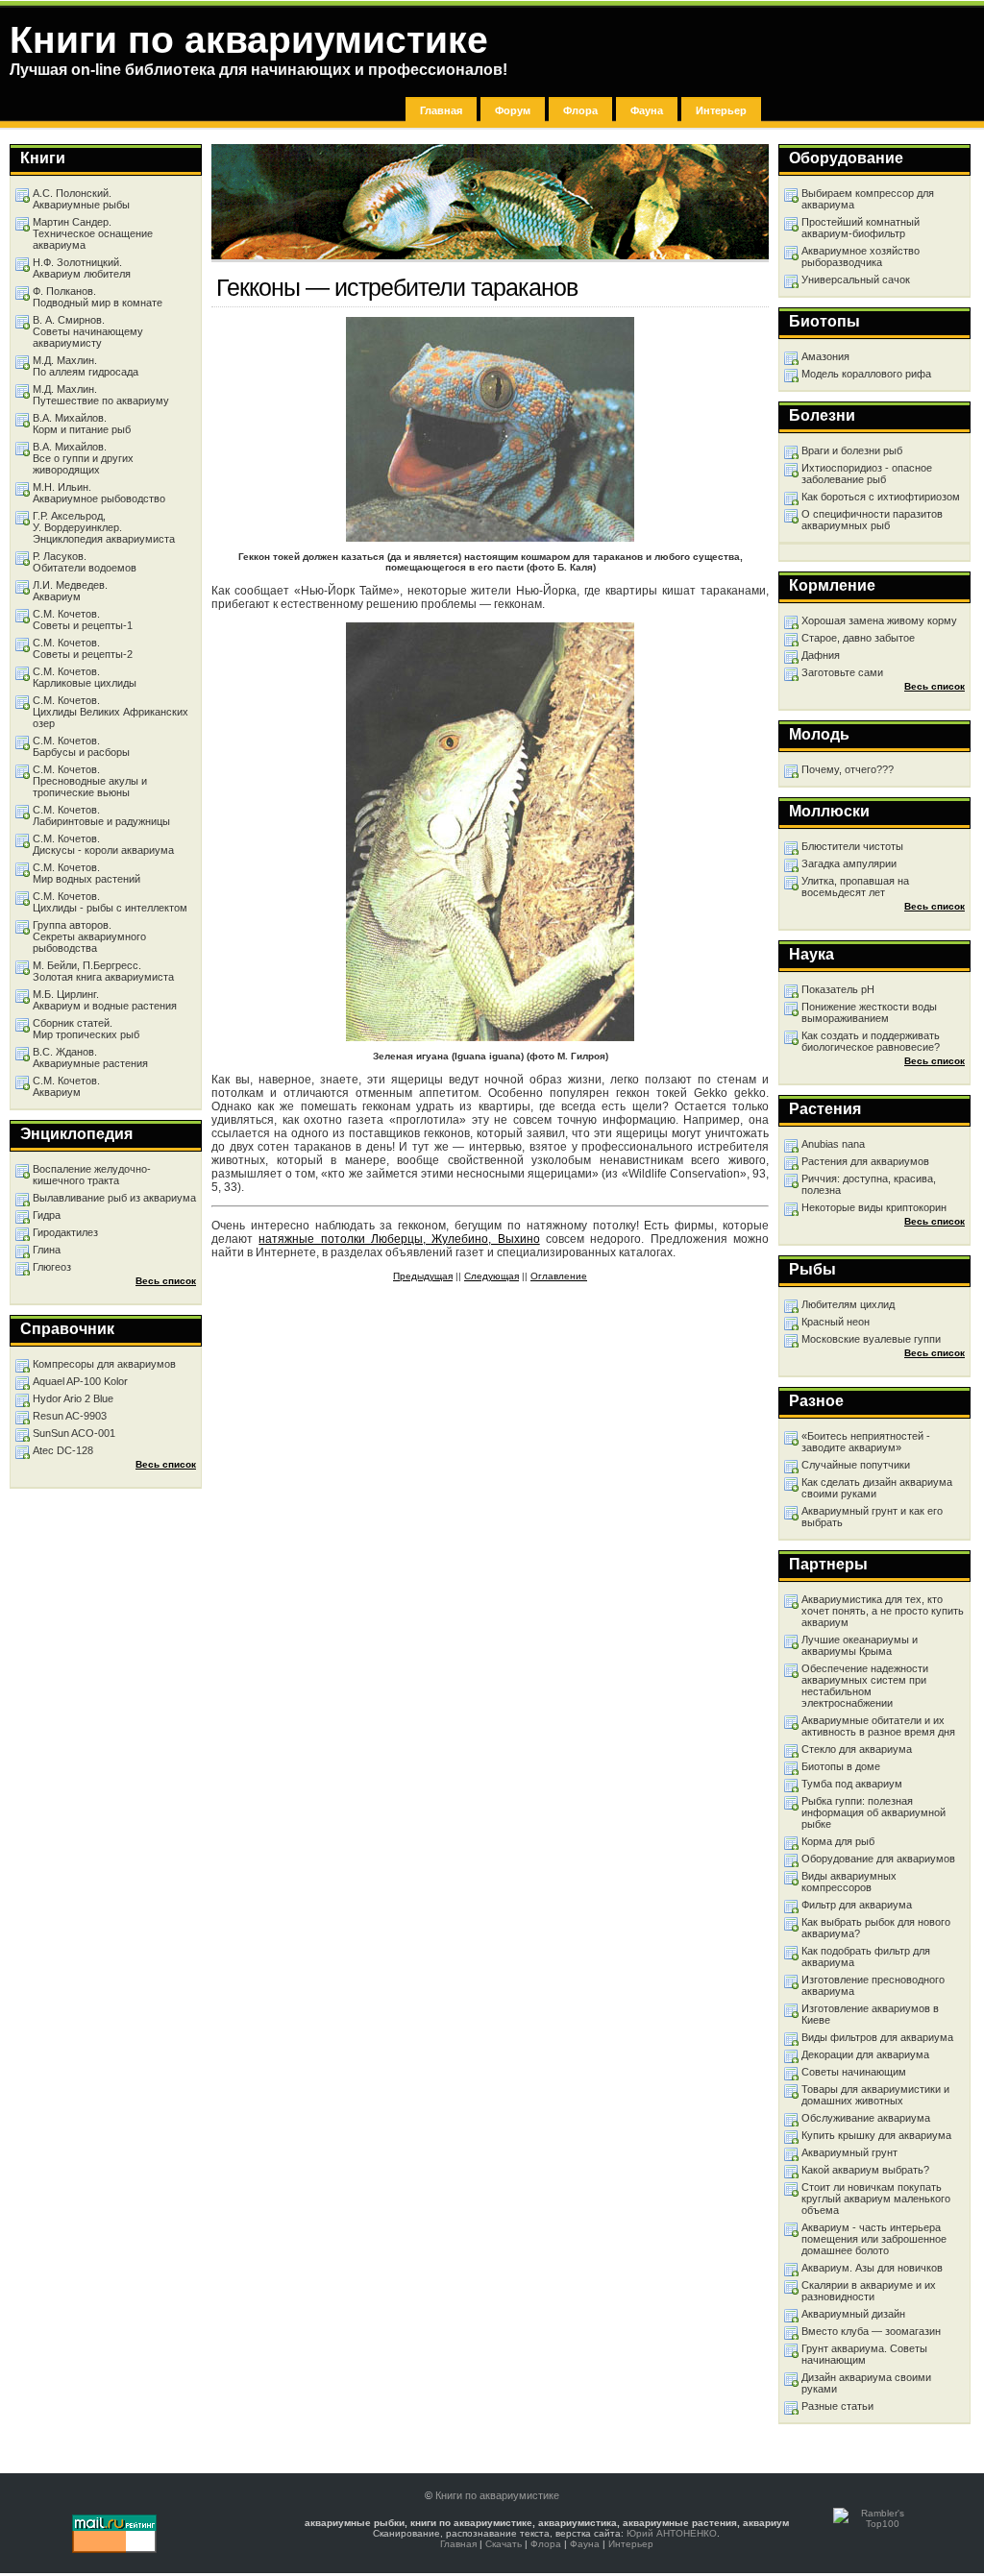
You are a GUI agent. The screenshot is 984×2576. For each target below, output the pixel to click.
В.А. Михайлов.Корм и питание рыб (82, 424)
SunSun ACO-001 (74, 1433)
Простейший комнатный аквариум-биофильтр (861, 228)
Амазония (825, 356)
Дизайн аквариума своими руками (866, 2383)
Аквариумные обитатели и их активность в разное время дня (878, 1726)
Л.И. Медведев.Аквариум (70, 591)
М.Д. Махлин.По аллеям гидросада (86, 366)
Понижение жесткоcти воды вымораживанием (869, 1012)
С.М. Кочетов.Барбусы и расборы (81, 746)
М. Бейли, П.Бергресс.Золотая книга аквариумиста (103, 971)
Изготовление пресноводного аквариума (873, 1985)
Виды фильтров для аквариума (877, 2037)
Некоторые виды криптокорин (874, 1207)
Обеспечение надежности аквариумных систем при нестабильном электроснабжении (865, 1686)
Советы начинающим (854, 2072)
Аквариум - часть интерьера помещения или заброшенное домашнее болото (874, 2239)
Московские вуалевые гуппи (871, 1339)
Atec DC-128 (63, 1450)
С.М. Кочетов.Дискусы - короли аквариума (103, 844)
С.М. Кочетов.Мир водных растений (86, 873)
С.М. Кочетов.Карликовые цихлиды (85, 677)
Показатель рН (838, 989)
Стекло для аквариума (857, 1749)
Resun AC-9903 (70, 1416)
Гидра (47, 1215)
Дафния (821, 655)
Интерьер (721, 110)
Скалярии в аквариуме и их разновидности (869, 2291)
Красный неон (836, 1322)
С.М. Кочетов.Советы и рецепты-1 (83, 620)
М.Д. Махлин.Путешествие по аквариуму (101, 395)
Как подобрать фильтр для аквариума (866, 1956)
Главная (441, 110)
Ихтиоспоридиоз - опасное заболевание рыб (867, 474)
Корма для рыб (838, 1841)
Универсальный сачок (856, 279)
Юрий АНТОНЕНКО (672, 2533)
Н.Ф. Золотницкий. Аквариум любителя (82, 268)
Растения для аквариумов (865, 1161)
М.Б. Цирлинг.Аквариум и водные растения (105, 1000)
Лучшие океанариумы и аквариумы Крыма (860, 1645)
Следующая (492, 1276)
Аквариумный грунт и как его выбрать (872, 1517)
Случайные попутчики (856, 1465)
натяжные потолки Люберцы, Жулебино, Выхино (399, 1239)
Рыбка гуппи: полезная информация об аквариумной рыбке (873, 1812)
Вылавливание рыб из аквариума (114, 1198)
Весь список (935, 686)
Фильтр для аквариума (857, 1905)
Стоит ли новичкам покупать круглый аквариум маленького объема (876, 2199)
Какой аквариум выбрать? (865, 2170)
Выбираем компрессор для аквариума (868, 199)
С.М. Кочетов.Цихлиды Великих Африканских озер (111, 712)
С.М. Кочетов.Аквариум (66, 1086)
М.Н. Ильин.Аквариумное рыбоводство (99, 493)
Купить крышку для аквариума (876, 2135)
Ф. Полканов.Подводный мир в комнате (98, 297)
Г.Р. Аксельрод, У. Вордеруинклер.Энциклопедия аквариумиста (104, 527)
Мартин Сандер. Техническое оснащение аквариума (93, 233)
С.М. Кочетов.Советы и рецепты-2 (83, 648)
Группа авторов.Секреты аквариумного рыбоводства (89, 936)
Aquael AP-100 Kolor (80, 1381)
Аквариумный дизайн (853, 2314)
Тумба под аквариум (852, 1784)
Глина (47, 1250)
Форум (513, 110)
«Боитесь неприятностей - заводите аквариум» (866, 1442)
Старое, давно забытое (858, 638)
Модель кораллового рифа (866, 374)
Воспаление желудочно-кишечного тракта (92, 1175)
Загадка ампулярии (849, 863)
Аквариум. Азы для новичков (872, 2268)
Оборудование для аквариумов (878, 1859)
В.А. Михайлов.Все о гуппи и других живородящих (83, 458)
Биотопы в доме (841, 1766)
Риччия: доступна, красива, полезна (869, 1184)
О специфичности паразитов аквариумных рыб (872, 520)
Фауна (647, 110)
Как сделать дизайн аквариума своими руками (877, 1488)
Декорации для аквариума (865, 2054)
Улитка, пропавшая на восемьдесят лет (855, 887)
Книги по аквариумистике (497, 2495)
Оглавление (559, 1276)
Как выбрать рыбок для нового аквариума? (876, 1928)
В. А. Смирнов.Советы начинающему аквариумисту (88, 331)
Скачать (504, 2544)
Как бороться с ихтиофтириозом (881, 497)
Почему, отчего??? (848, 769)
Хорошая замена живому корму (879, 620)
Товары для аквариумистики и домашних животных (875, 2095)
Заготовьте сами (842, 672)
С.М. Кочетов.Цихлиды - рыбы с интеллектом (110, 902)
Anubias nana (833, 1144)
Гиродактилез (65, 1232)
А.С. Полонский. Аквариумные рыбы (81, 199)
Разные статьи (837, 2406)
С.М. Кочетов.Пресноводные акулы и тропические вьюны (90, 781)
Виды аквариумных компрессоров (849, 1882)
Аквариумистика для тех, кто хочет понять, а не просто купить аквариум (883, 1611)
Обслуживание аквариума (866, 2118)
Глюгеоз (52, 1267)
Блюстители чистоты (852, 846)
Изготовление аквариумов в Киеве (870, 2014)
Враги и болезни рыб (852, 450)
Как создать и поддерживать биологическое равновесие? (871, 1041)
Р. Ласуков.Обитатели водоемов (85, 562)
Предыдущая (423, 1276)
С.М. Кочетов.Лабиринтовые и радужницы (101, 815)
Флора (580, 110)
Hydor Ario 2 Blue (73, 1398)
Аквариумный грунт (849, 2152)
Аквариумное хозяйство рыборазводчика (861, 256)
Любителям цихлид (848, 1304)
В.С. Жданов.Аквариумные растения (90, 1057)
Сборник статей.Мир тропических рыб (86, 1029)
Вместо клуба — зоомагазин (871, 2331)
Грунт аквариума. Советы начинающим (864, 2354)
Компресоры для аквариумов (104, 1364)
